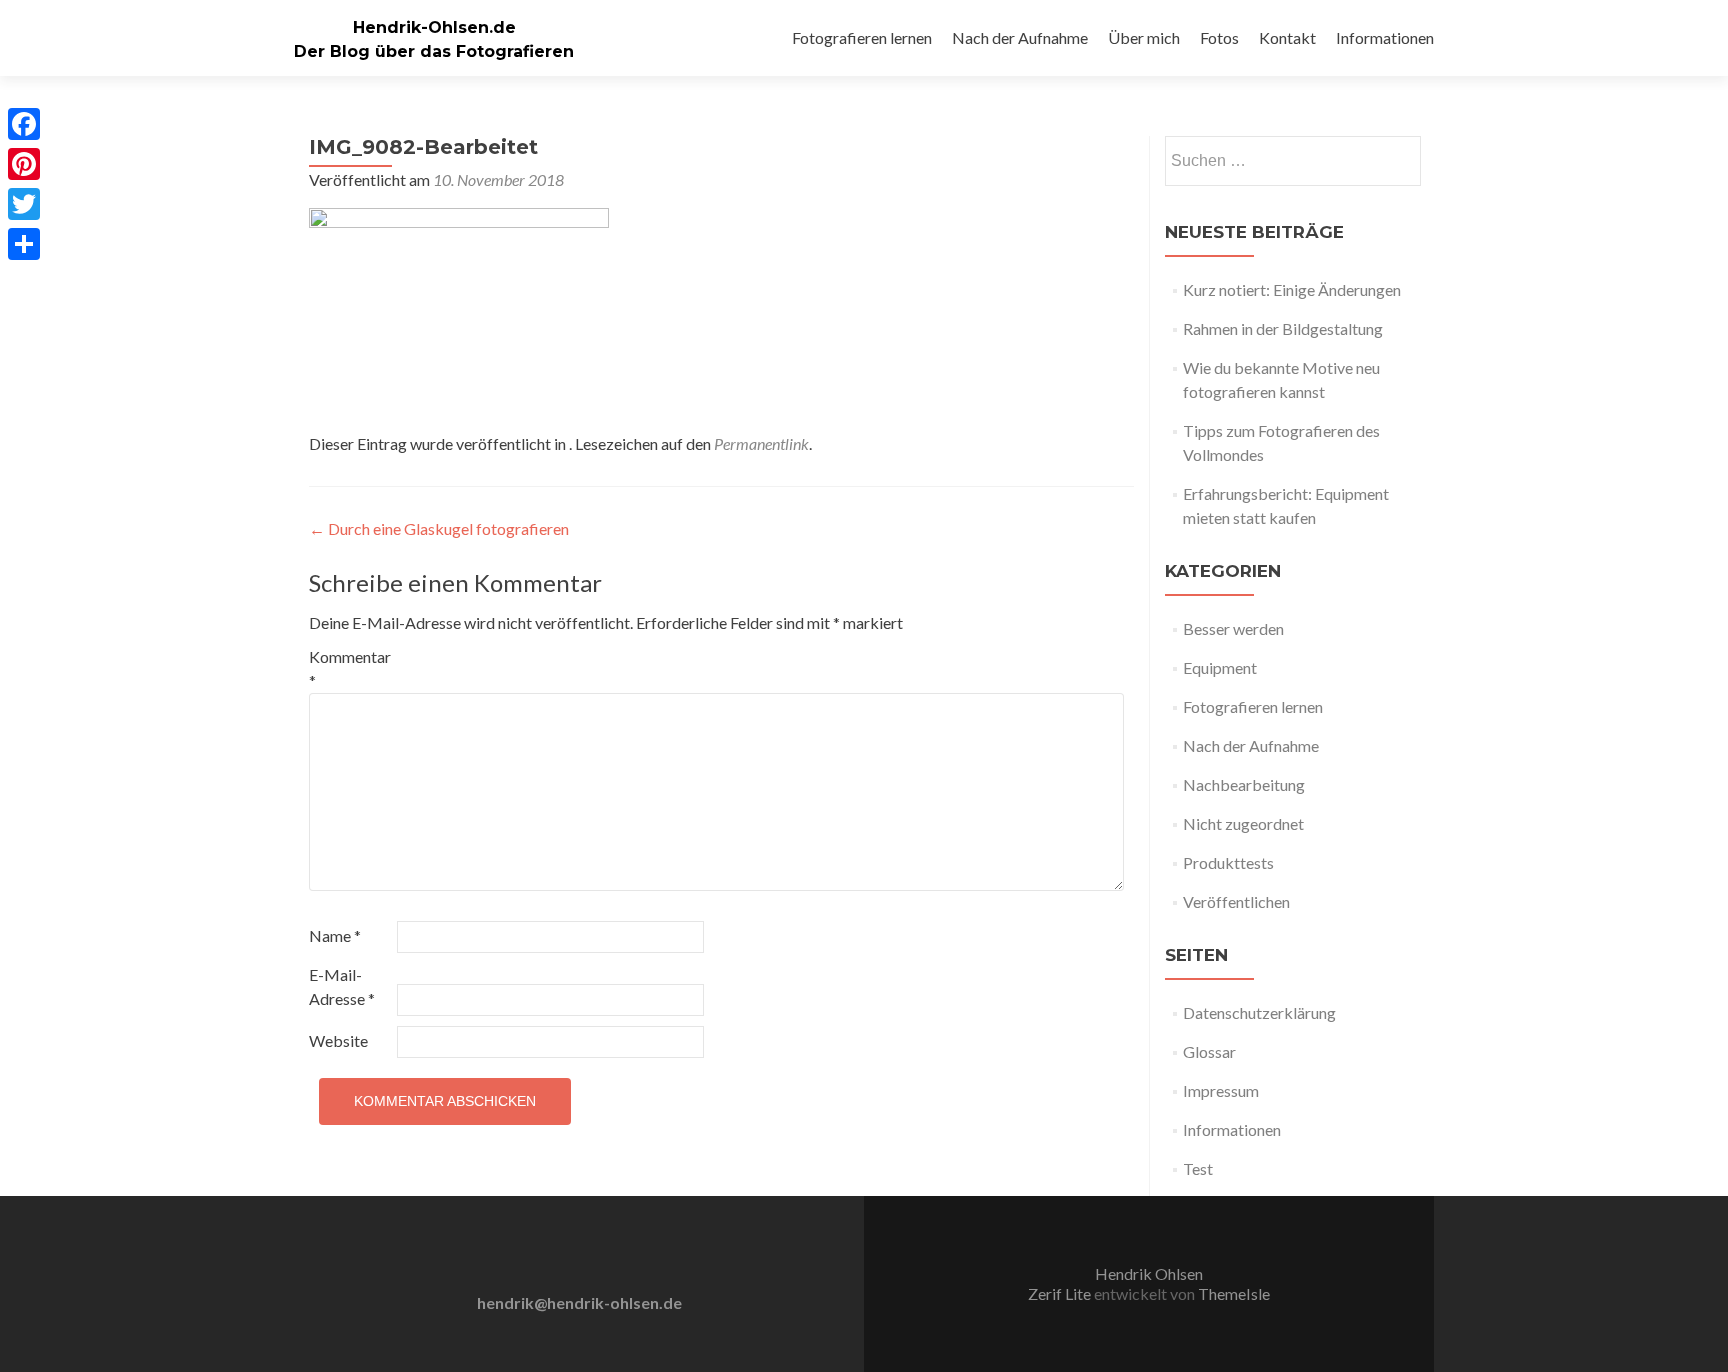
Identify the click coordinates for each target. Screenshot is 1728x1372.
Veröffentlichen (1236, 901)
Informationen (1385, 37)
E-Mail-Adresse (342, 986)
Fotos (1219, 37)
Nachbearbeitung (1244, 784)
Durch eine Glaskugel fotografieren (439, 528)
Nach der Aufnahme (1020, 37)
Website (338, 1040)
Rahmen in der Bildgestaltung (1283, 328)
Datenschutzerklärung (1259, 1012)
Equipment (1220, 667)
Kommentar (350, 668)
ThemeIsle (1234, 1293)
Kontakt (1287, 37)
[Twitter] (24, 204)
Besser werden (1233, 628)
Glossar (1209, 1051)
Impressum (1221, 1090)
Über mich (1144, 37)
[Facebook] (24, 124)
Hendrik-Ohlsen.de (434, 27)
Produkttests (1228, 862)
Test (1198, 1168)
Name (335, 935)
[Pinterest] (24, 164)
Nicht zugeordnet (1243, 823)
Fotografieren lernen (862, 37)
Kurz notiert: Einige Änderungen (1292, 289)
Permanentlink (761, 443)
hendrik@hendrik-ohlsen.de (579, 1302)
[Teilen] (24, 244)
